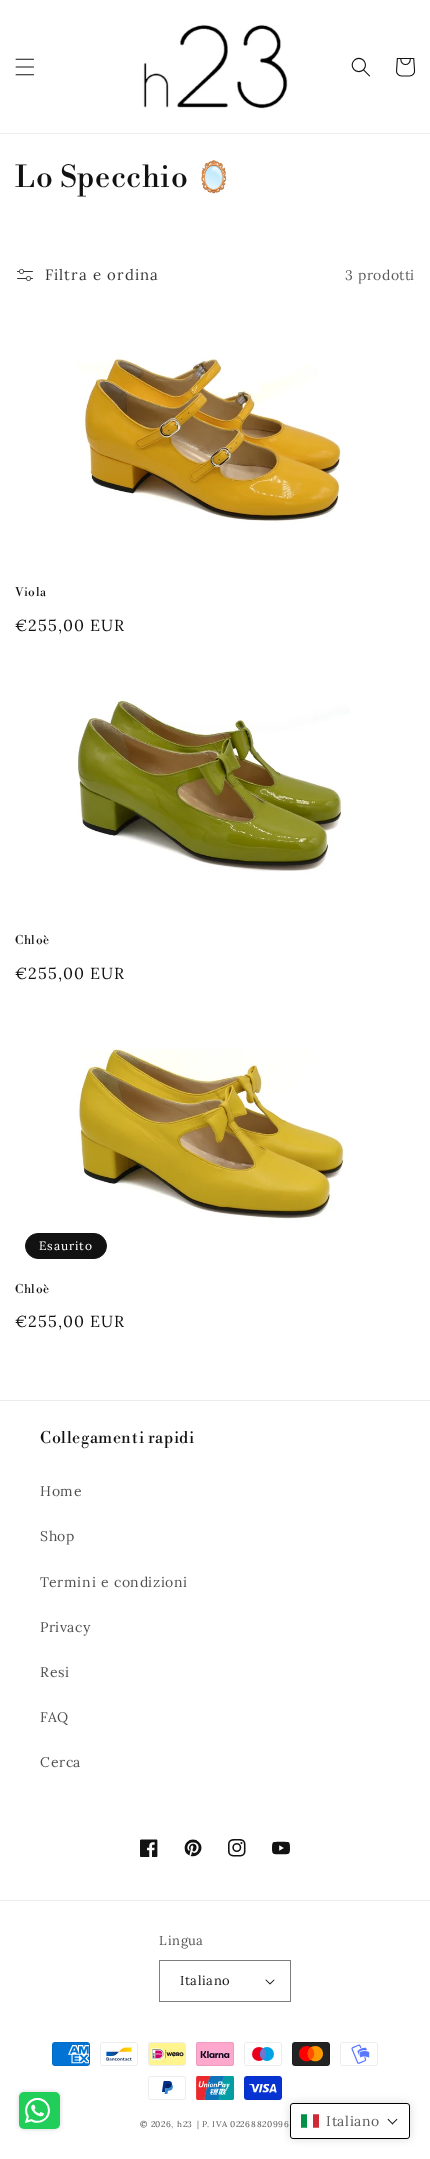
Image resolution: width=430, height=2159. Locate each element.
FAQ (54, 1717)
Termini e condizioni (114, 1582)
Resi (54, 1672)
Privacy (65, 1627)
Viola (31, 592)
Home (61, 1491)
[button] (25, 67)
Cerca (60, 1762)
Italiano (205, 1980)
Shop (57, 1536)
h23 (185, 2124)
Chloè (32, 940)
